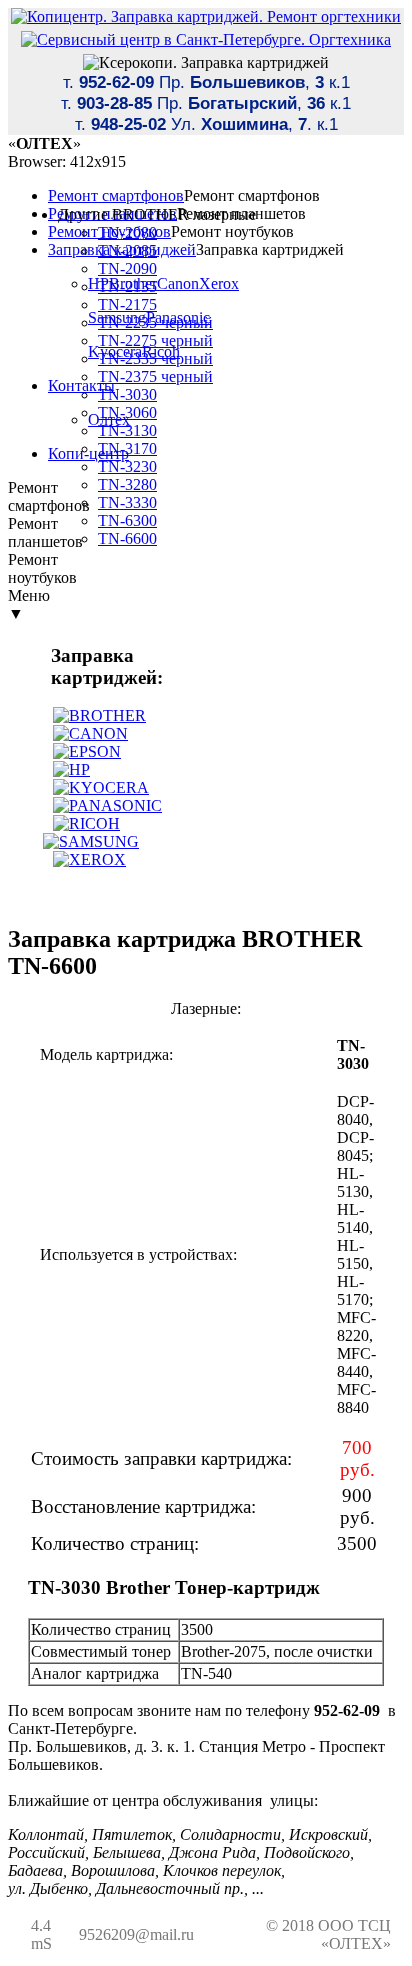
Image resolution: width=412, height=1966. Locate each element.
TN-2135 (127, 286)
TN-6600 (127, 538)
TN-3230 (127, 466)
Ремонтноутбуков (42, 568)
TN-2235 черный (155, 322)
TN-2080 (127, 232)
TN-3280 (127, 484)
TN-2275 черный (155, 340)
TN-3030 (127, 394)
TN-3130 (127, 430)
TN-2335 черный (155, 358)
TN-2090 (127, 268)
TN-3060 (127, 412)
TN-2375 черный (155, 376)
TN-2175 (127, 304)
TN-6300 (127, 520)
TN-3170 (127, 448)
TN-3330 (127, 502)
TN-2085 (127, 250)
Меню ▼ (29, 604)
